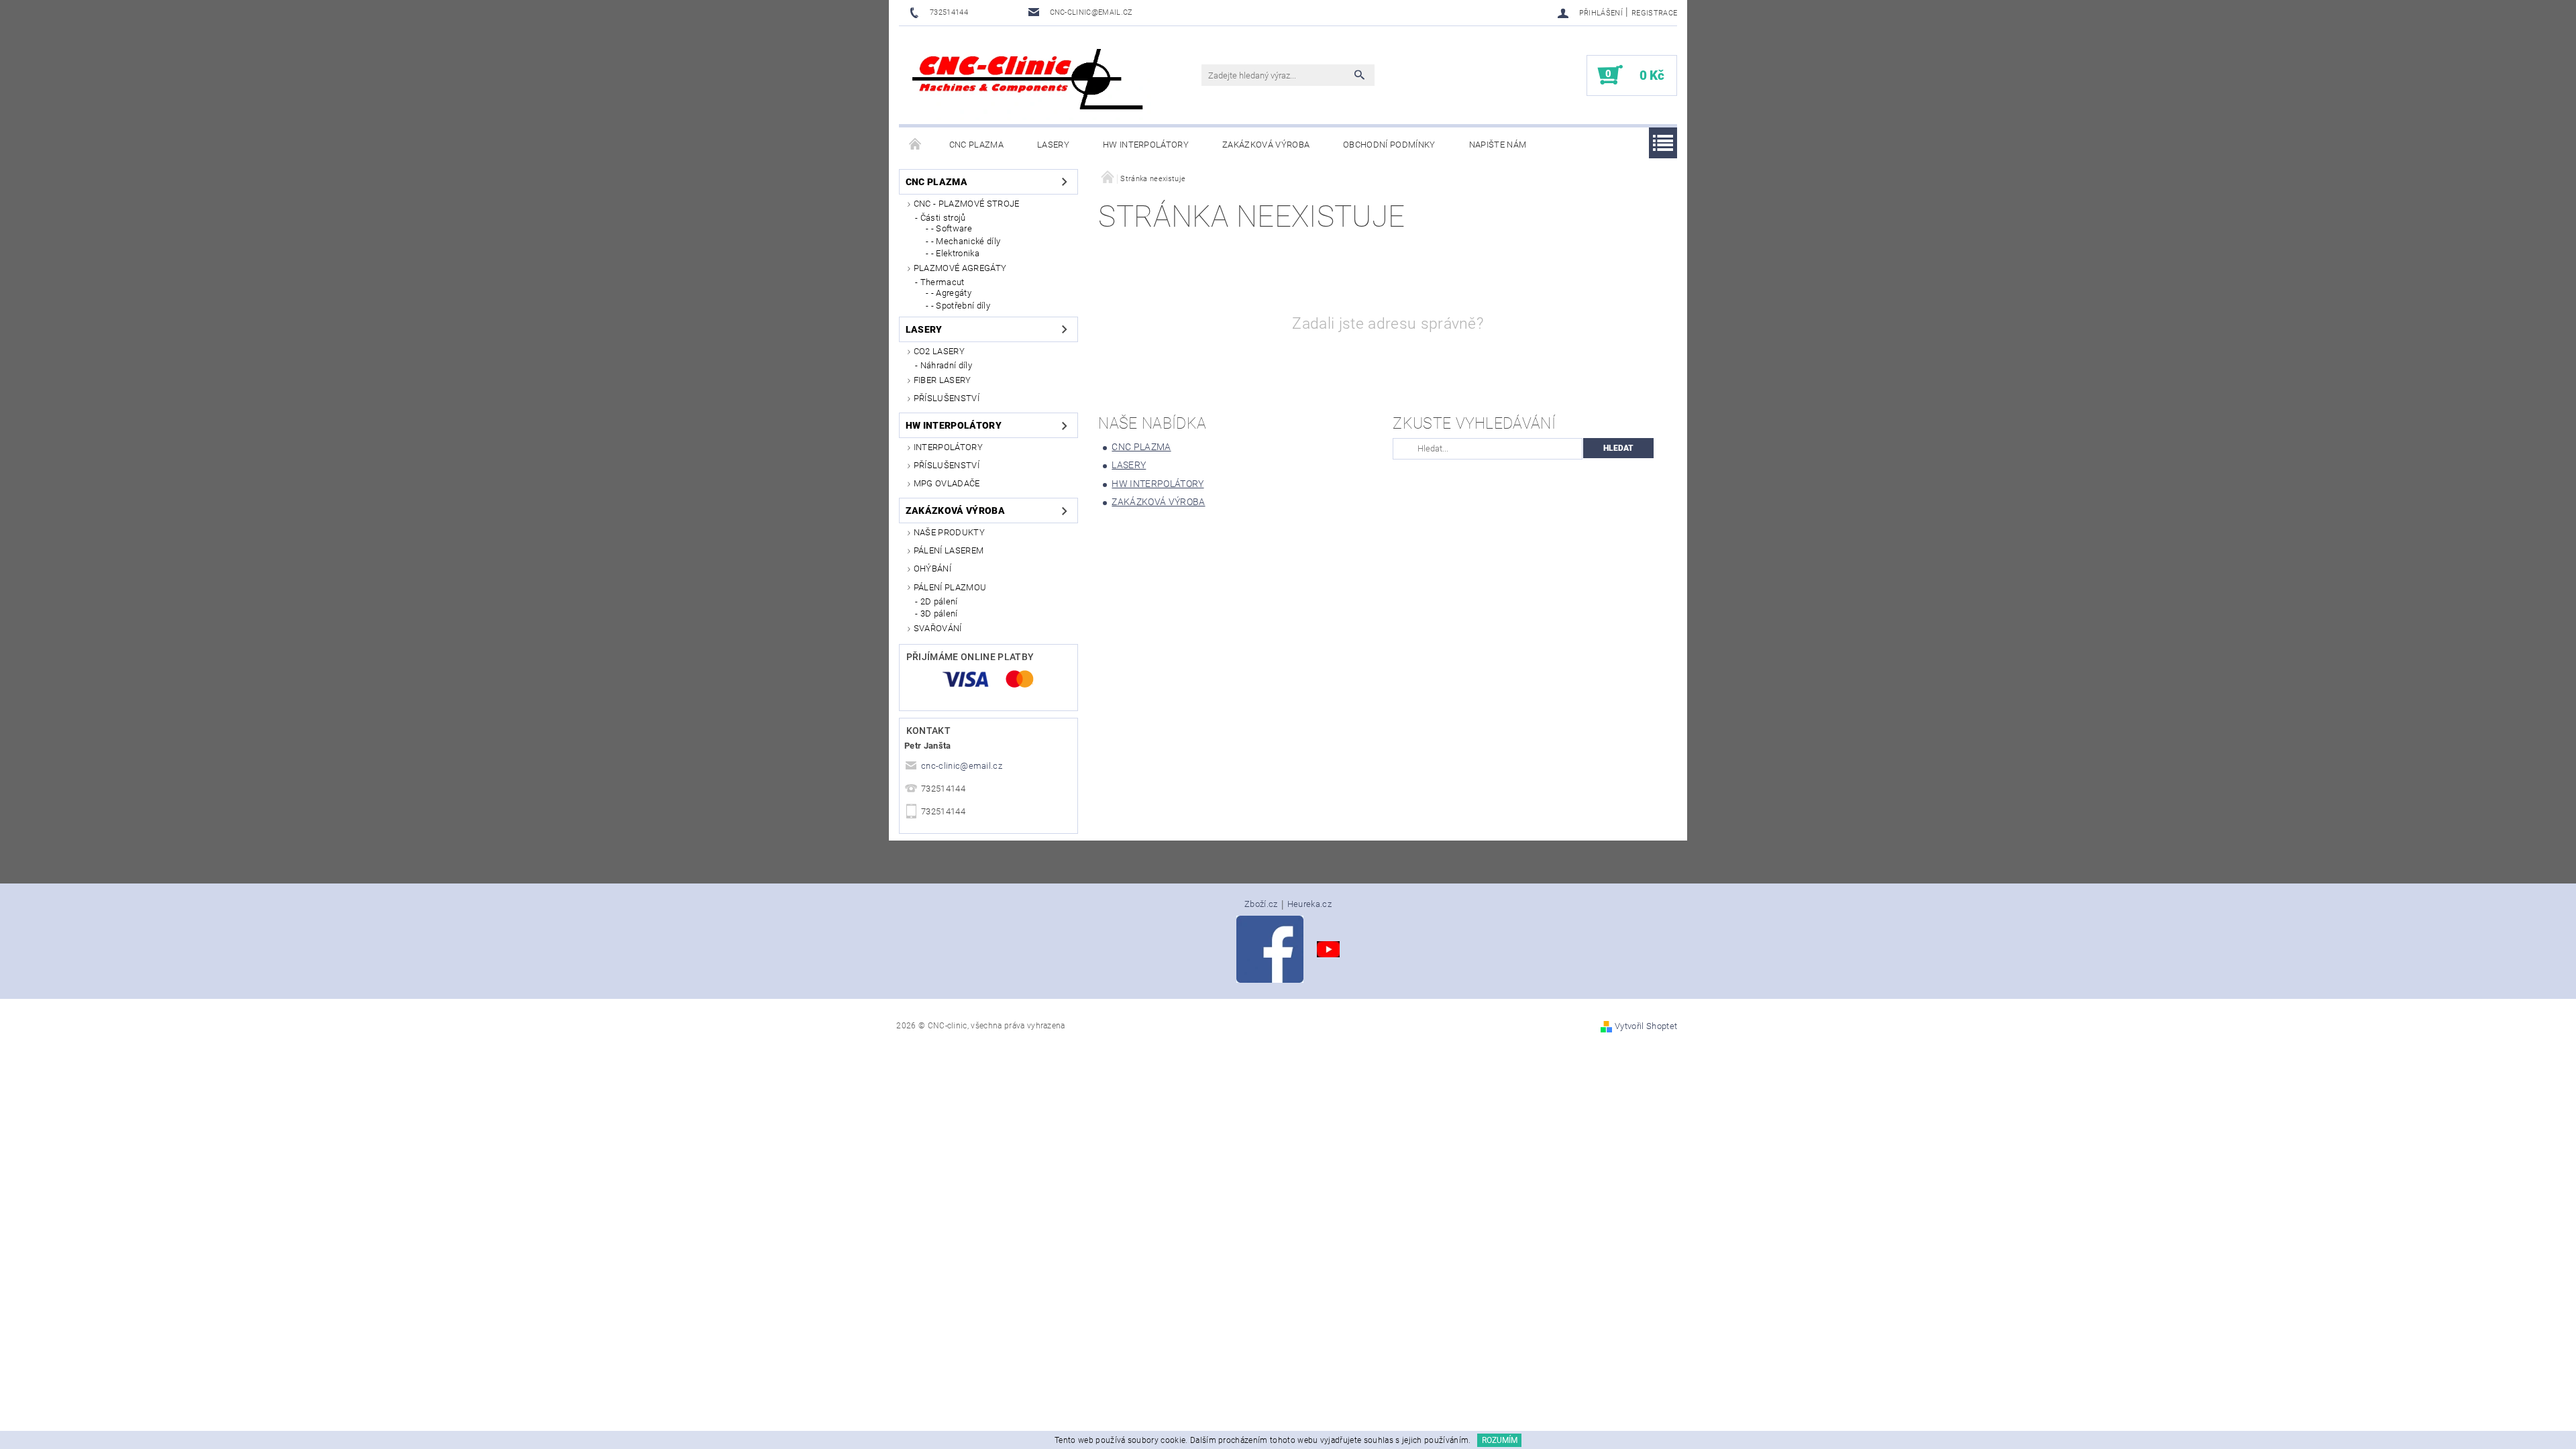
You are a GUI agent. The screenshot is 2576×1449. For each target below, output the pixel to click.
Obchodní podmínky (1389, 145)
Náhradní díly (946, 365)
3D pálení (939, 613)
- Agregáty (951, 293)
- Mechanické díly (966, 241)
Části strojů (943, 218)
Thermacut (943, 282)
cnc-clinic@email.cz (962, 766)
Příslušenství (947, 398)
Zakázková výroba (1266, 145)
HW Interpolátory (1146, 145)
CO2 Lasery (939, 351)
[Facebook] (1270, 949)
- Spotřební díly (961, 306)
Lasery (1053, 145)
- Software (952, 228)
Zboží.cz (1261, 904)
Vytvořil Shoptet (1646, 1026)
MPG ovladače (947, 483)
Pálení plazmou (950, 587)
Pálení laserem (949, 550)
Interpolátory (948, 447)
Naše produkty (949, 532)
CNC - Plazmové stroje (967, 204)
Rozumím (1500, 1440)
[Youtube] (1328, 949)
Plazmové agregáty (960, 268)
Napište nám (1498, 145)
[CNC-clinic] (1030, 82)
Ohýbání (932, 569)
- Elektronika (955, 253)
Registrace (1654, 13)
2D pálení (939, 601)
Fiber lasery (943, 380)
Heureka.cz (1309, 904)
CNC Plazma (976, 145)
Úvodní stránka (916, 145)
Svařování (938, 628)
